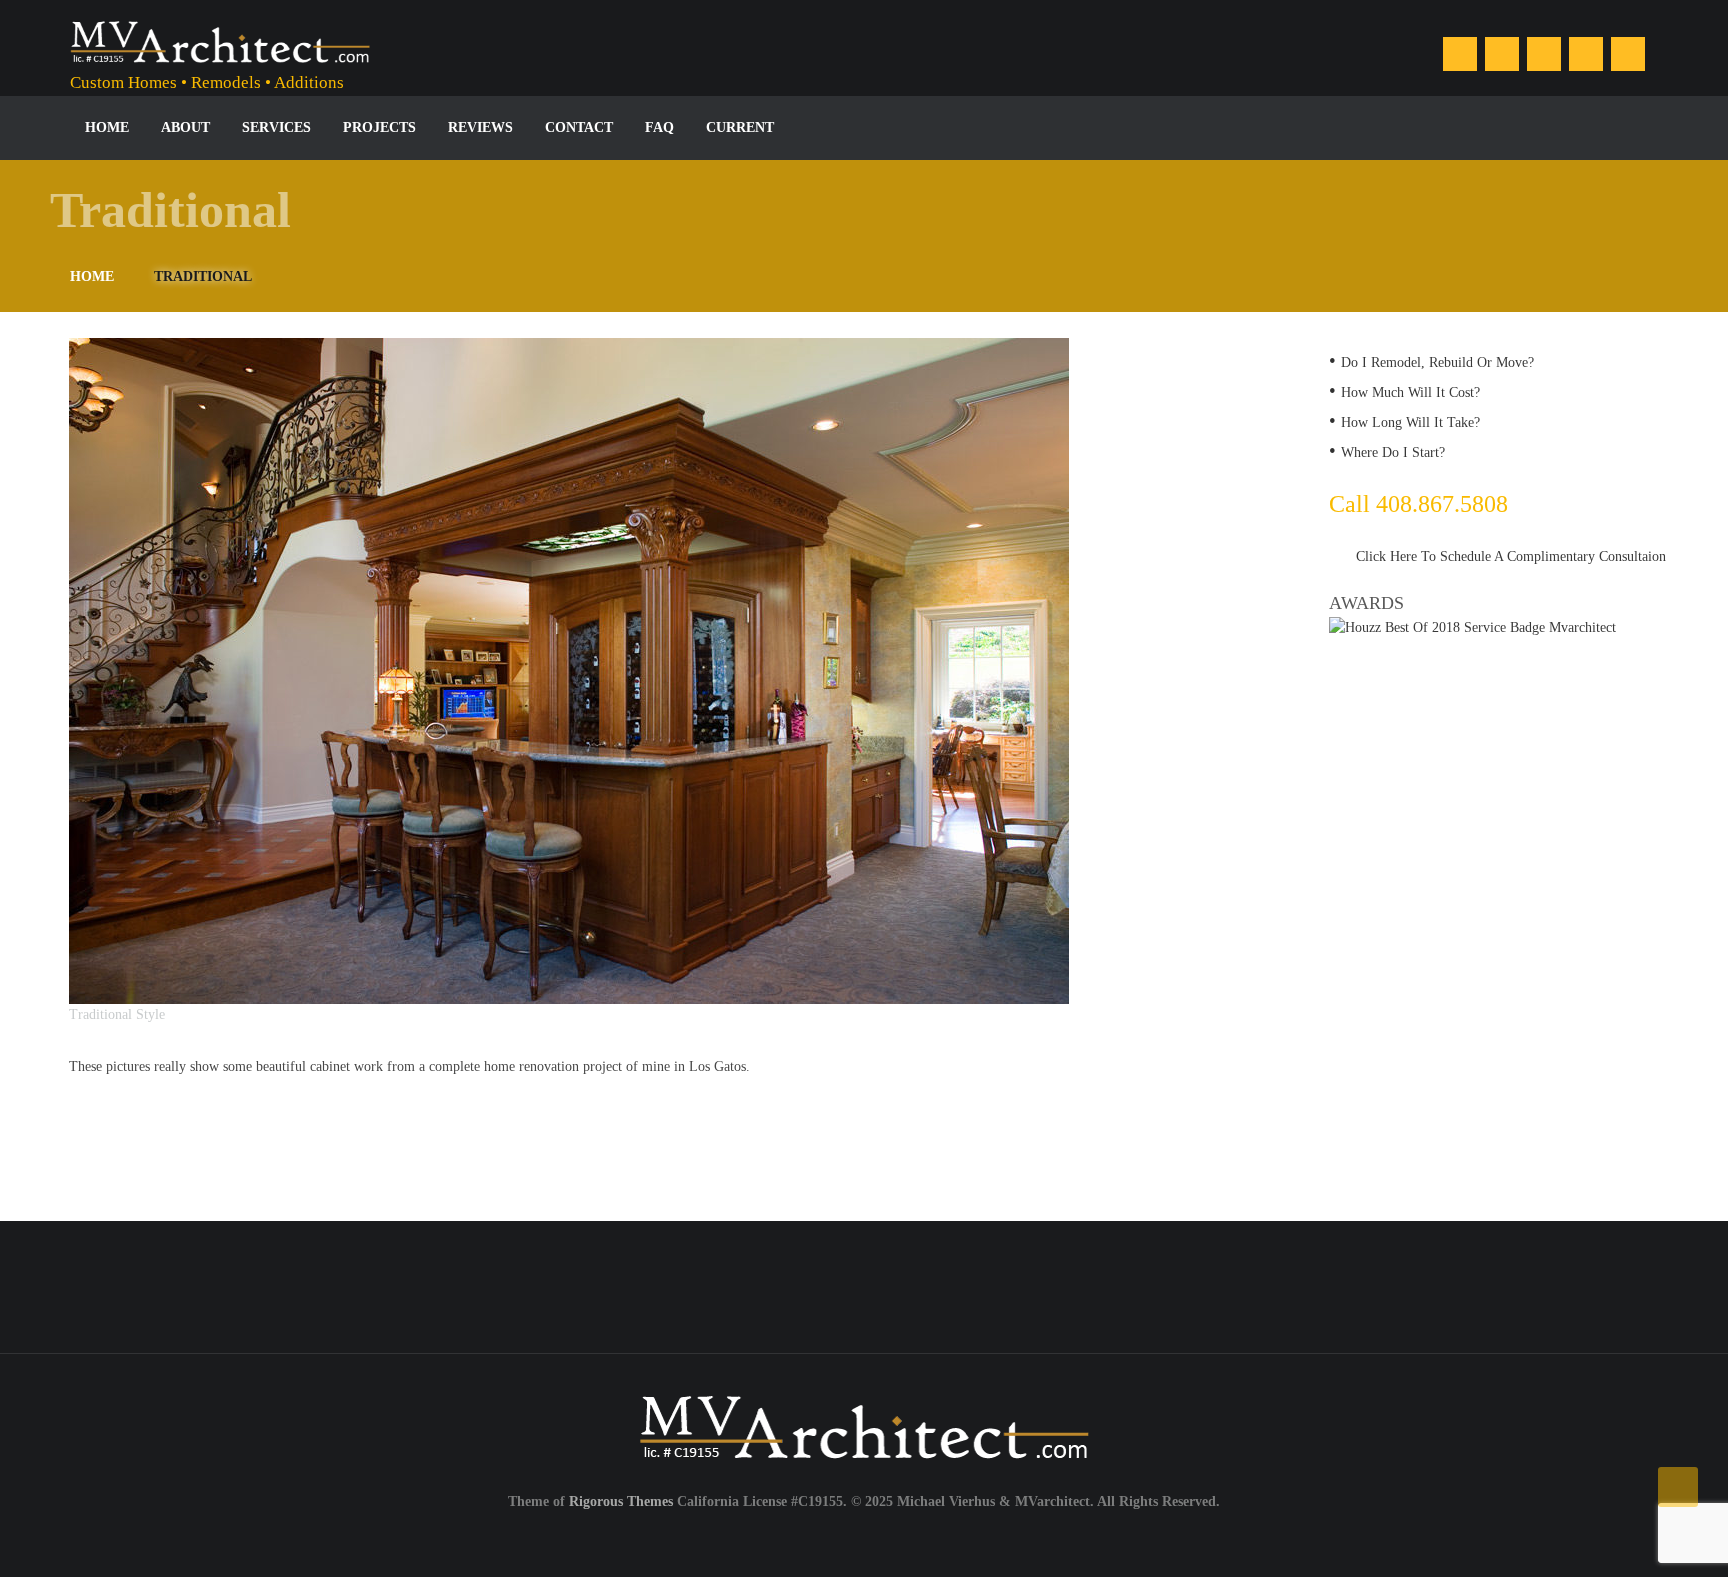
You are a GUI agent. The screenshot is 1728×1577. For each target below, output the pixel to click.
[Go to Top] (1678, 1487)
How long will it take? (1410, 422)
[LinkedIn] (1502, 54)
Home (107, 127)
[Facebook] (1460, 54)
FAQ (659, 127)
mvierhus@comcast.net (1302, 1285)
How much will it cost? (1410, 392)
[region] (656, 682)
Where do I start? (1393, 452)
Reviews (480, 127)
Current (740, 127)
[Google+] (1586, 54)
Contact (579, 127)
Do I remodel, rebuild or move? (1437, 362)
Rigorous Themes (621, 1501)
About (185, 127)
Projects (379, 127)
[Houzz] (1544, 54)
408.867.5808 (726, 1285)
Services (276, 127)
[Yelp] (1628, 54)
